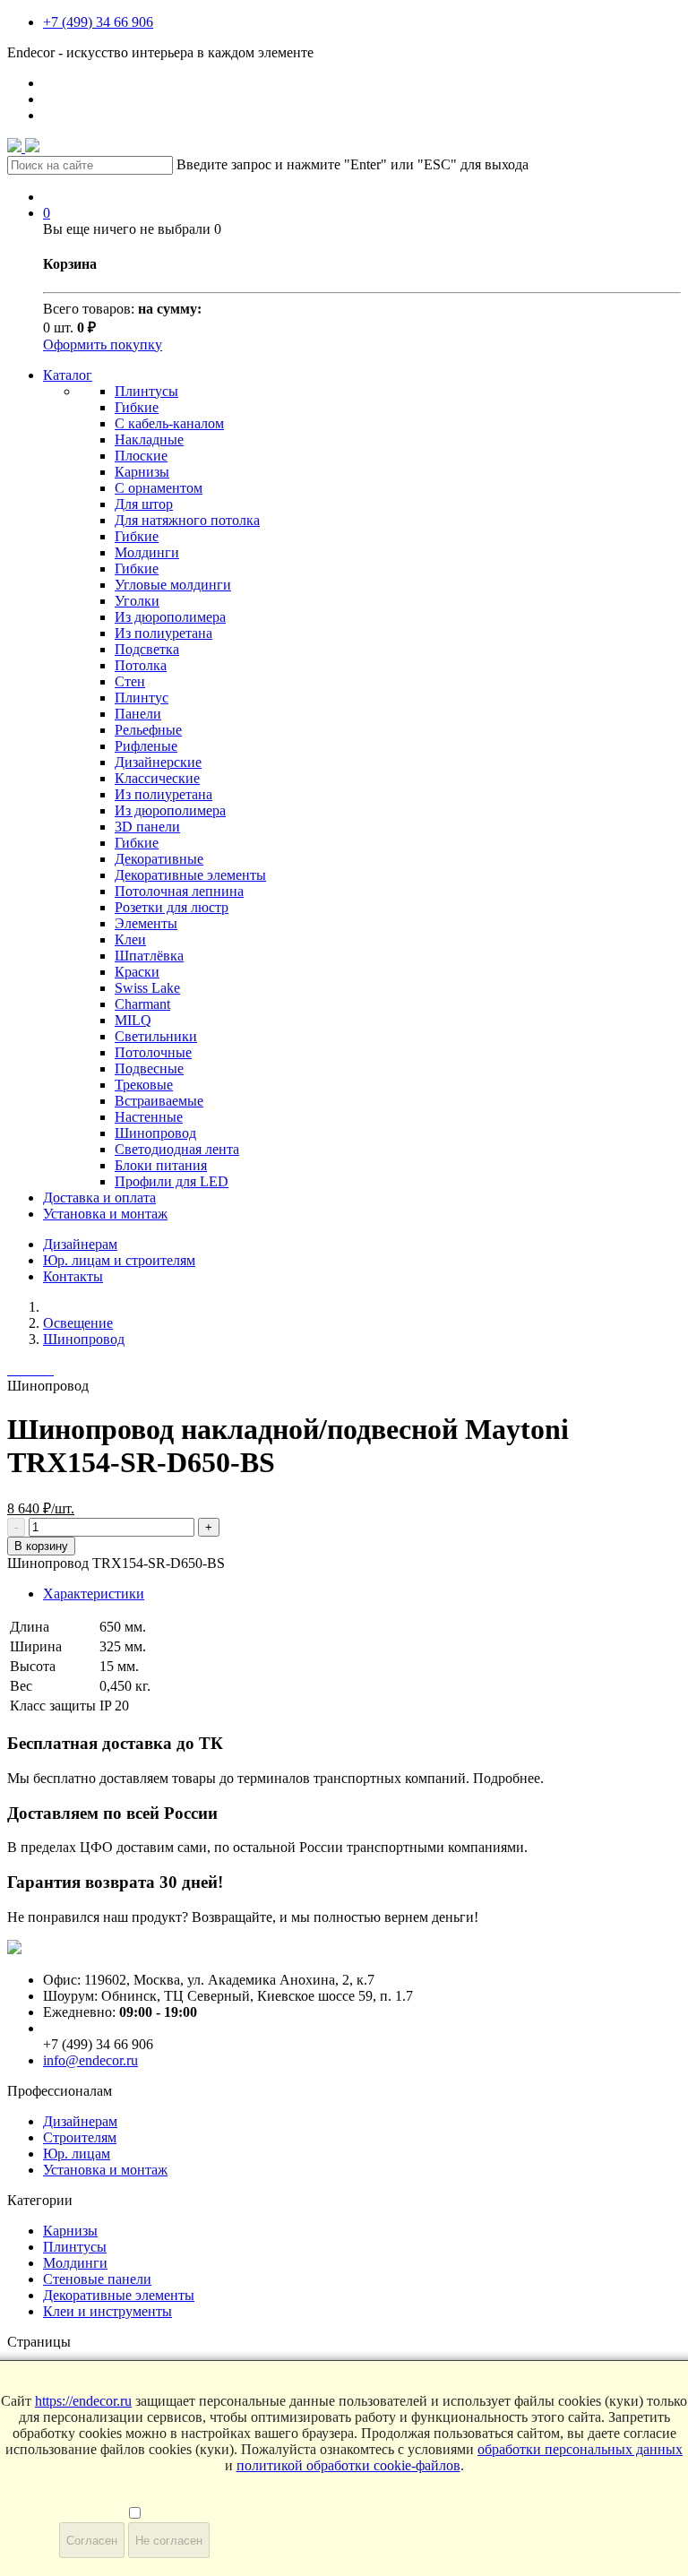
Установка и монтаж (105, 1214)
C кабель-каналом (169, 423)
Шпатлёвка (149, 956)
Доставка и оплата (99, 1198)
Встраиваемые (159, 1101)
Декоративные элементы (190, 875)
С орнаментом (159, 488)
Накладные (149, 439)
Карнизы (142, 472)
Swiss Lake (147, 988)
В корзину (41, 1546)
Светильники (156, 1036)
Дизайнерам (80, 1244)
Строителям (80, 2137)
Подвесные (149, 1068)
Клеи (130, 939)
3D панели (147, 827)
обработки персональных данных (580, 2449)
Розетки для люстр (172, 907)
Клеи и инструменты (107, 2311)
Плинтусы (146, 391)
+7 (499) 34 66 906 (98, 22)
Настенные (149, 1117)
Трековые (144, 1085)
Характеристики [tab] (94, 1594)
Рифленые (146, 746)
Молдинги (147, 552)
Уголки (137, 601)
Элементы (146, 923)
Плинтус (142, 698)
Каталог (68, 375)
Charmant (142, 1004)
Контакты (73, 1276)
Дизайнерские (158, 762)
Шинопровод (155, 1133)
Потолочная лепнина (179, 891)
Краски (137, 972)
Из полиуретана (163, 633)
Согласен (92, 2541)
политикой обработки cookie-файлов (348, 2465)
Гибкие (137, 407)
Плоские (141, 456)
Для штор (144, 504)
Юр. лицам (77, 2154)
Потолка (141, 665)
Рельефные (148, 730)
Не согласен (169, 2541)
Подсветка (147, 649)
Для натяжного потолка (187, 520)
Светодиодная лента (177, 1149)
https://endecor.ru (83, 2401)
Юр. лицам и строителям (119, 1260)
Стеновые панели (97, 2279)
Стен (130, 681)
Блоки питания (161, 1165)
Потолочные (153, 1052)
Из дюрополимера (170, 617)
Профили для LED (172, 1181)
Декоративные (159, 859)
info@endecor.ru (90, 2060)
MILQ (133, 1020)
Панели (138, 714)
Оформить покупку (103, 345)
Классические (157, 778)
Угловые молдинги (173, 585)
